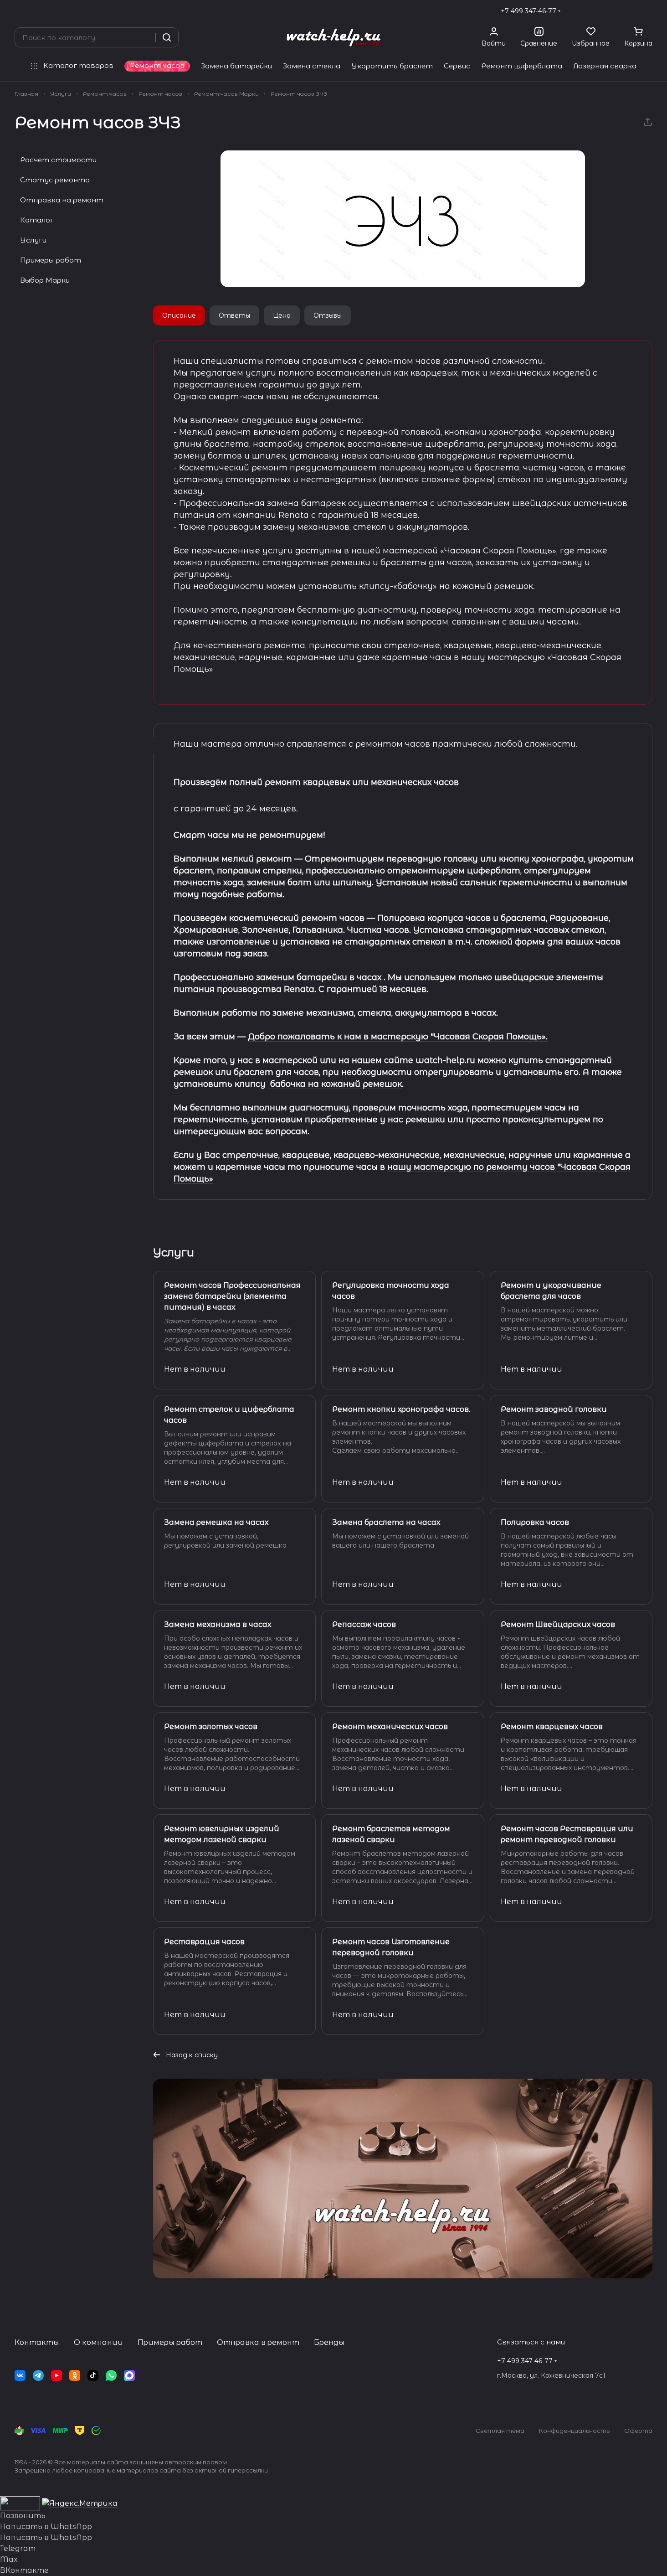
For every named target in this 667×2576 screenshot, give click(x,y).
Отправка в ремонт (258, 2342)
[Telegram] (38, 2375)
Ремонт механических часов (390, 1727)
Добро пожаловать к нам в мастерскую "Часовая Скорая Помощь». (398, 1037)
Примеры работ (51, 260)
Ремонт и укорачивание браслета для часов (551, 1291)
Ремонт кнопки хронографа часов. (401, 1409)
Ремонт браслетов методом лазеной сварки (391, 1834)
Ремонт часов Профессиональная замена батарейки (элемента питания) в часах (232, 1296)
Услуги (33, 240)
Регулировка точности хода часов (391, 1291)
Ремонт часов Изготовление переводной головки (391, 1947)
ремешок (193, 1072)
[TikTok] (93, 2375)
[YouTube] (56, 2375)
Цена (282, 315)
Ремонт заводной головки (554, 1409)
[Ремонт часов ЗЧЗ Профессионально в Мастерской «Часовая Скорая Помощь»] (403, 219)
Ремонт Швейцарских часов (558, 1624)
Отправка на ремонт (62, 200)
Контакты (37, 2342)
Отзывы (328, 315)
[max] (129, 2375)
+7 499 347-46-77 (528, 11)
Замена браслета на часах (386, 1522)
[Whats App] (111, 2375)
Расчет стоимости (58, 160)
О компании (98, 2342)
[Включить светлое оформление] (649, 11)
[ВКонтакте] (20, 2375)
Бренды (329, 2342)
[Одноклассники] (75, 2375)
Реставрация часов (204, 1942)
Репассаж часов (364, 1624)
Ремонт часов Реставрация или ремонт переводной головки (567, 1834)
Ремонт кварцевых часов (552, 1727)
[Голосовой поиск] (145, 37)
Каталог (37, 220)
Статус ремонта (55, 180)
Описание (179, 315)
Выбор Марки (45, 280)
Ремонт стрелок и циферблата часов (229, 1415)
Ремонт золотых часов (211, 1727)
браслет (254, 1072)
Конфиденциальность (574, 2431)
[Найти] (167, 37)
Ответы (234, 315)
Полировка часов (535, 1522)
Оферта (638, 2431)
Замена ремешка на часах (216, 1522)
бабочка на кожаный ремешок (335, 1084)
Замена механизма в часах (218, 1624)
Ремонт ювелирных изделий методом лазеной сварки (222, 1834)
